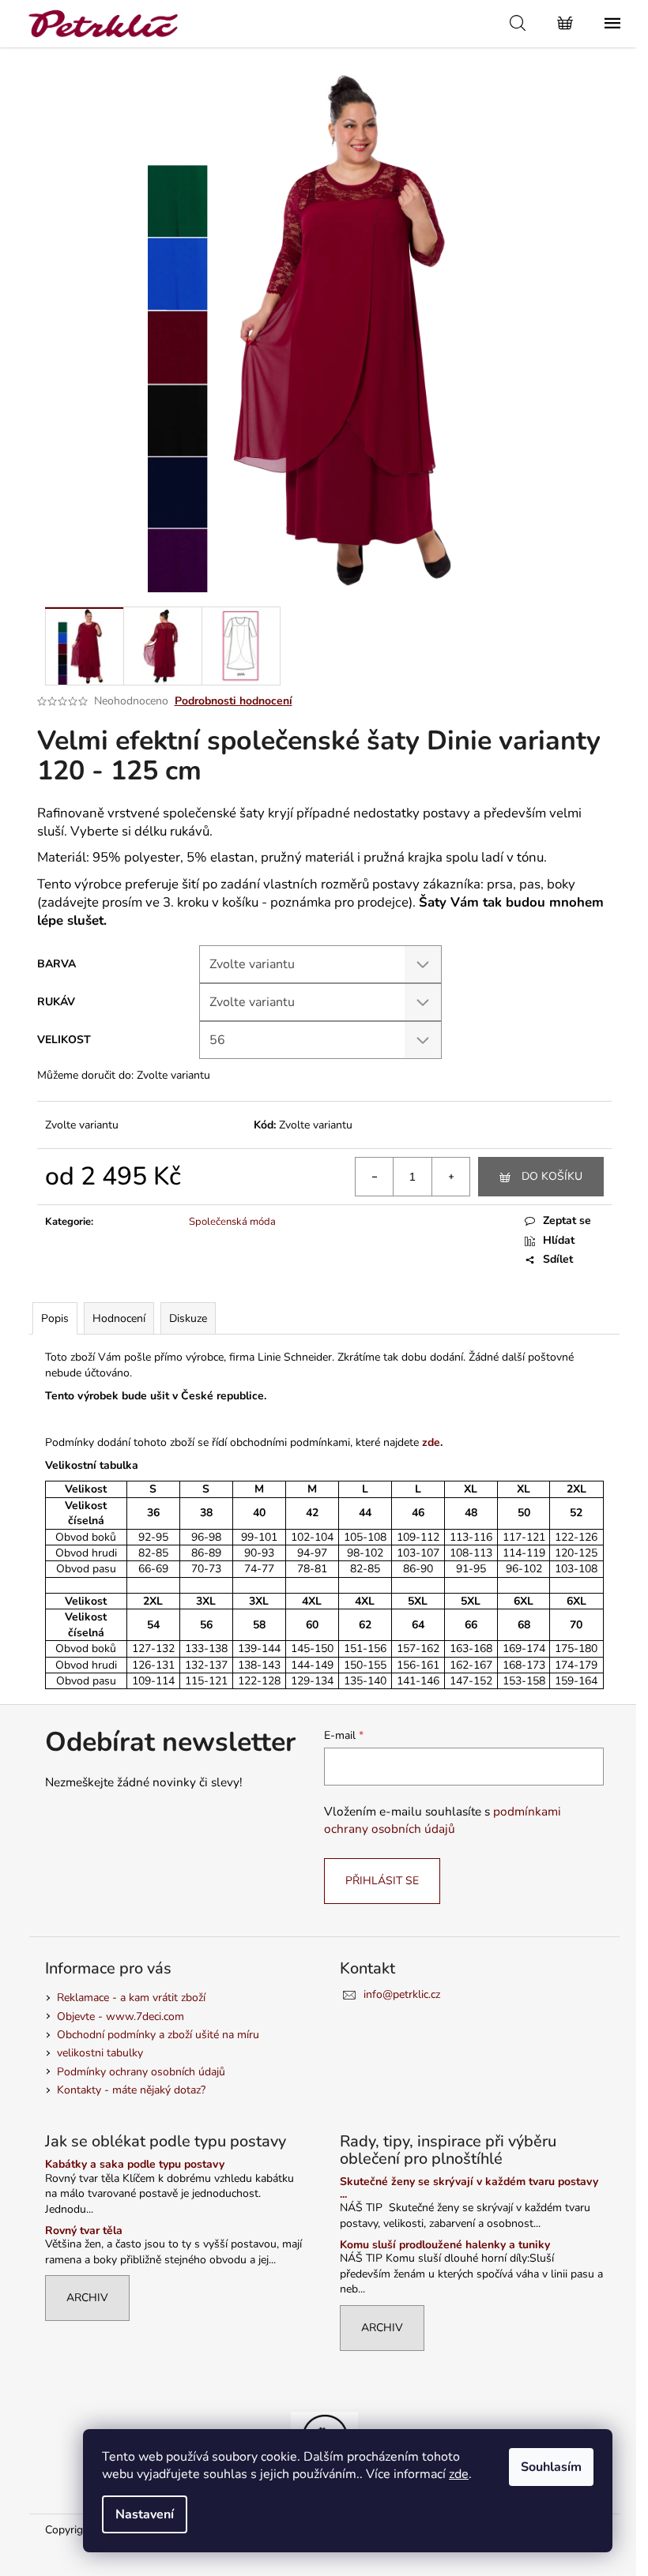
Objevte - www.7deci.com (121, 2016)
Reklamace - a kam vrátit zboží (131, 1998)
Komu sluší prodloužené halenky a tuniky (445, 2245)
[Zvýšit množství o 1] (450, 1177)
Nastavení (145, 2514)
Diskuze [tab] (188, 1318)
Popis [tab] (55, 1318)
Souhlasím (551, 2467)
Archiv (87, 2298)
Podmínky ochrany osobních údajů (141, 2072)
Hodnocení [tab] (119, 1318)
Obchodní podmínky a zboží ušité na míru (158, 2035)
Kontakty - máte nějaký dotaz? (131, 2090)
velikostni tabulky (100, 2053)
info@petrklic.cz (402, 1994)
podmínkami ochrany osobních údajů (443, 1820)
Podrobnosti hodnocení (234, 701)
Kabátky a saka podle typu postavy (135, 2164)
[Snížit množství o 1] (375, 1177)
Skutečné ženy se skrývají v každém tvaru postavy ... (469, 2188)
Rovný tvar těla (84, 2231)
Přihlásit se (382, 1881)
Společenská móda (232, 1222)
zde (459, 2474)
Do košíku (552, 1176)
